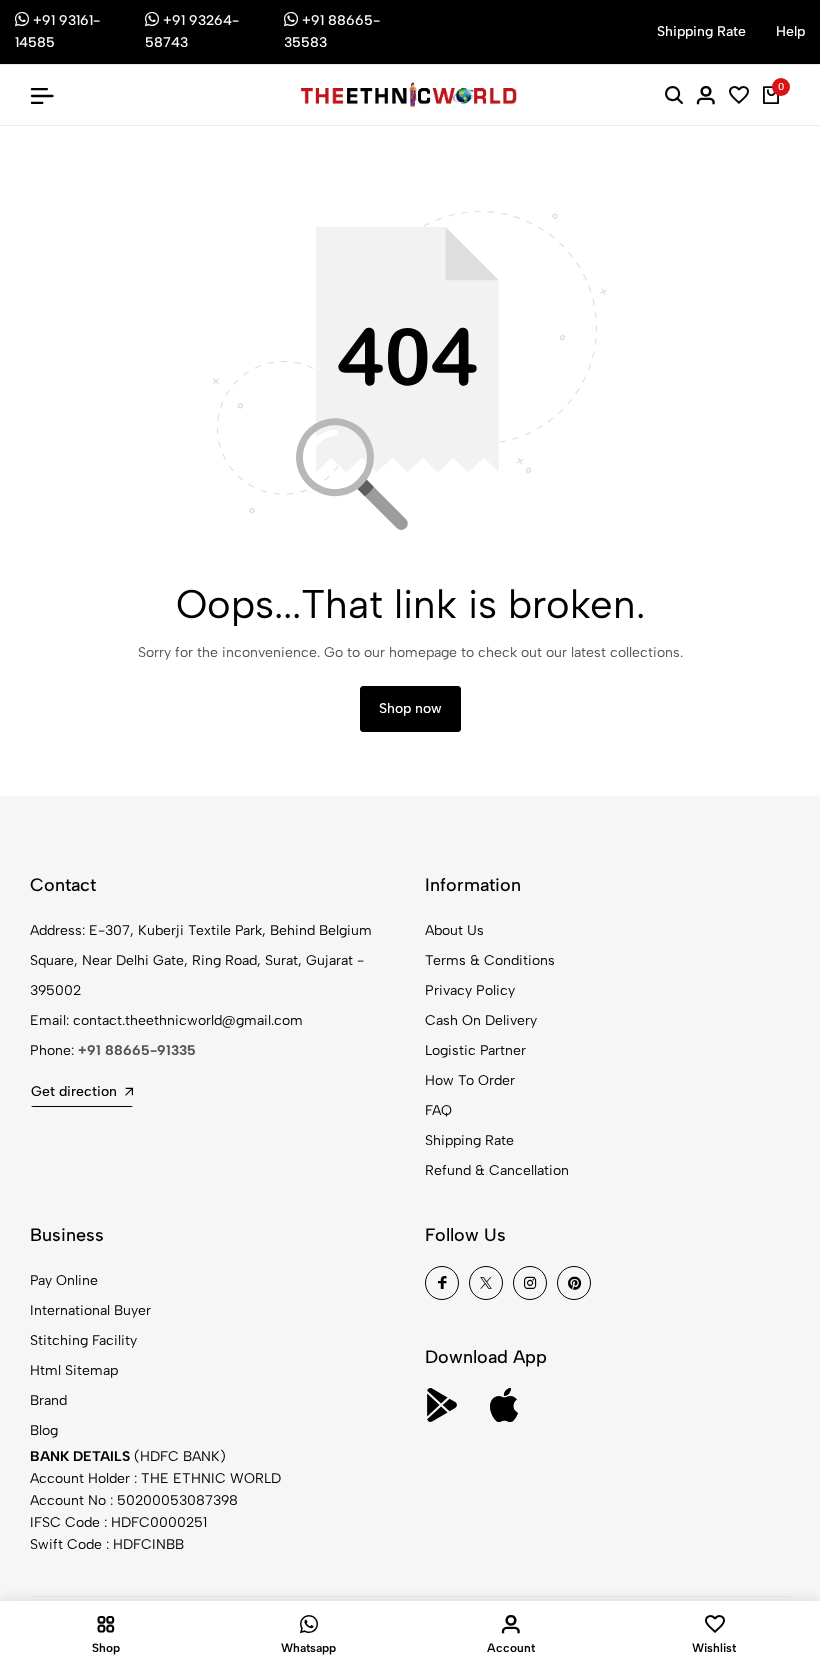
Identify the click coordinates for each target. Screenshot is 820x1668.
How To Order (470, 1080)
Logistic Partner (475, 1050)
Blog (44, 1430)
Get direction (74, 1091)
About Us (454, 930)
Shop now (410, 708)
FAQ (438, 1110)
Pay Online (64, 1280)
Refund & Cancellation (497, 1170)
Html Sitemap (74, 1370)
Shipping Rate (469, 1140)
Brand (48, 1400)
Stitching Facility (83, 1340)
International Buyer (90, 1310)
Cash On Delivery (481, 1020)
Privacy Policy (470, 990)
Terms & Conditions (490, 960)
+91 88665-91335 (137, 1050)
